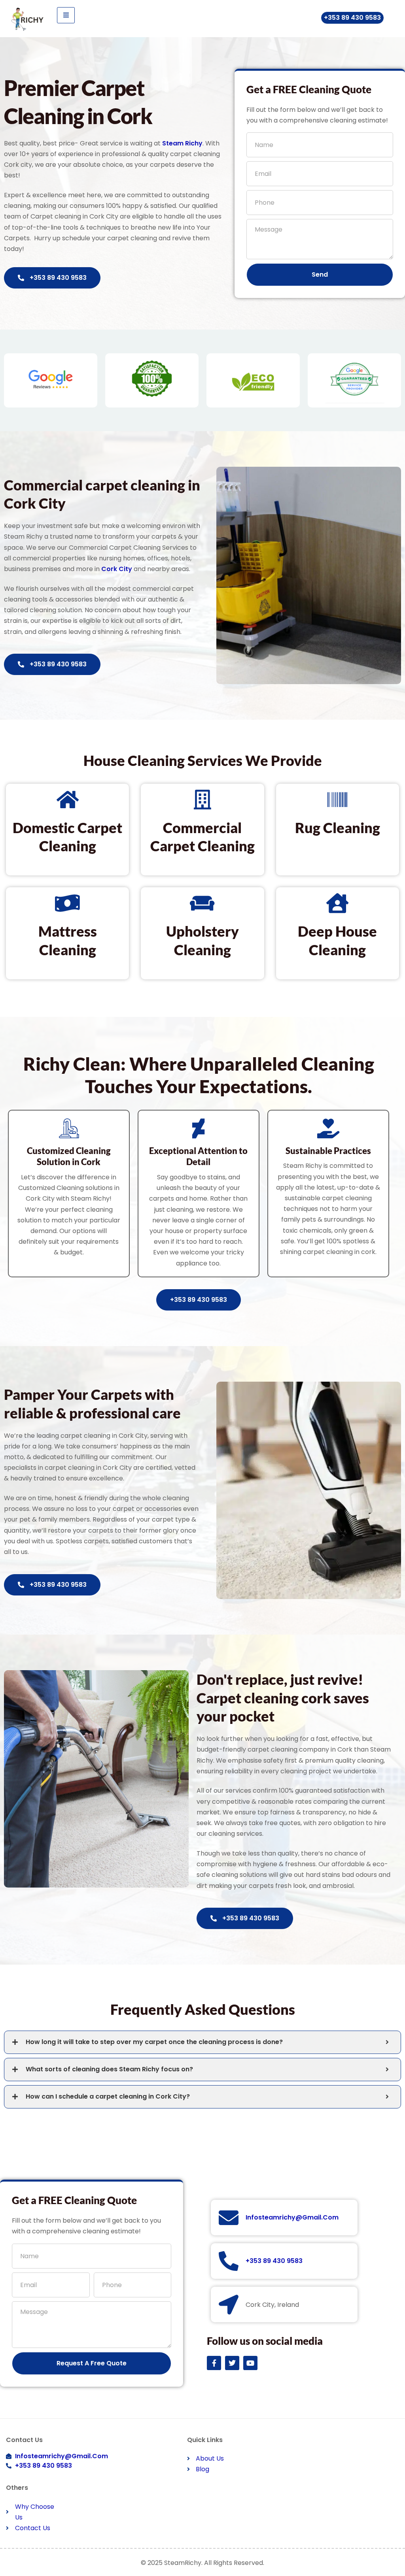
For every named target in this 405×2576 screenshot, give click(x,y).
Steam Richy (182, 143)
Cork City (117, 569)
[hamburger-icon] (66, 15)
